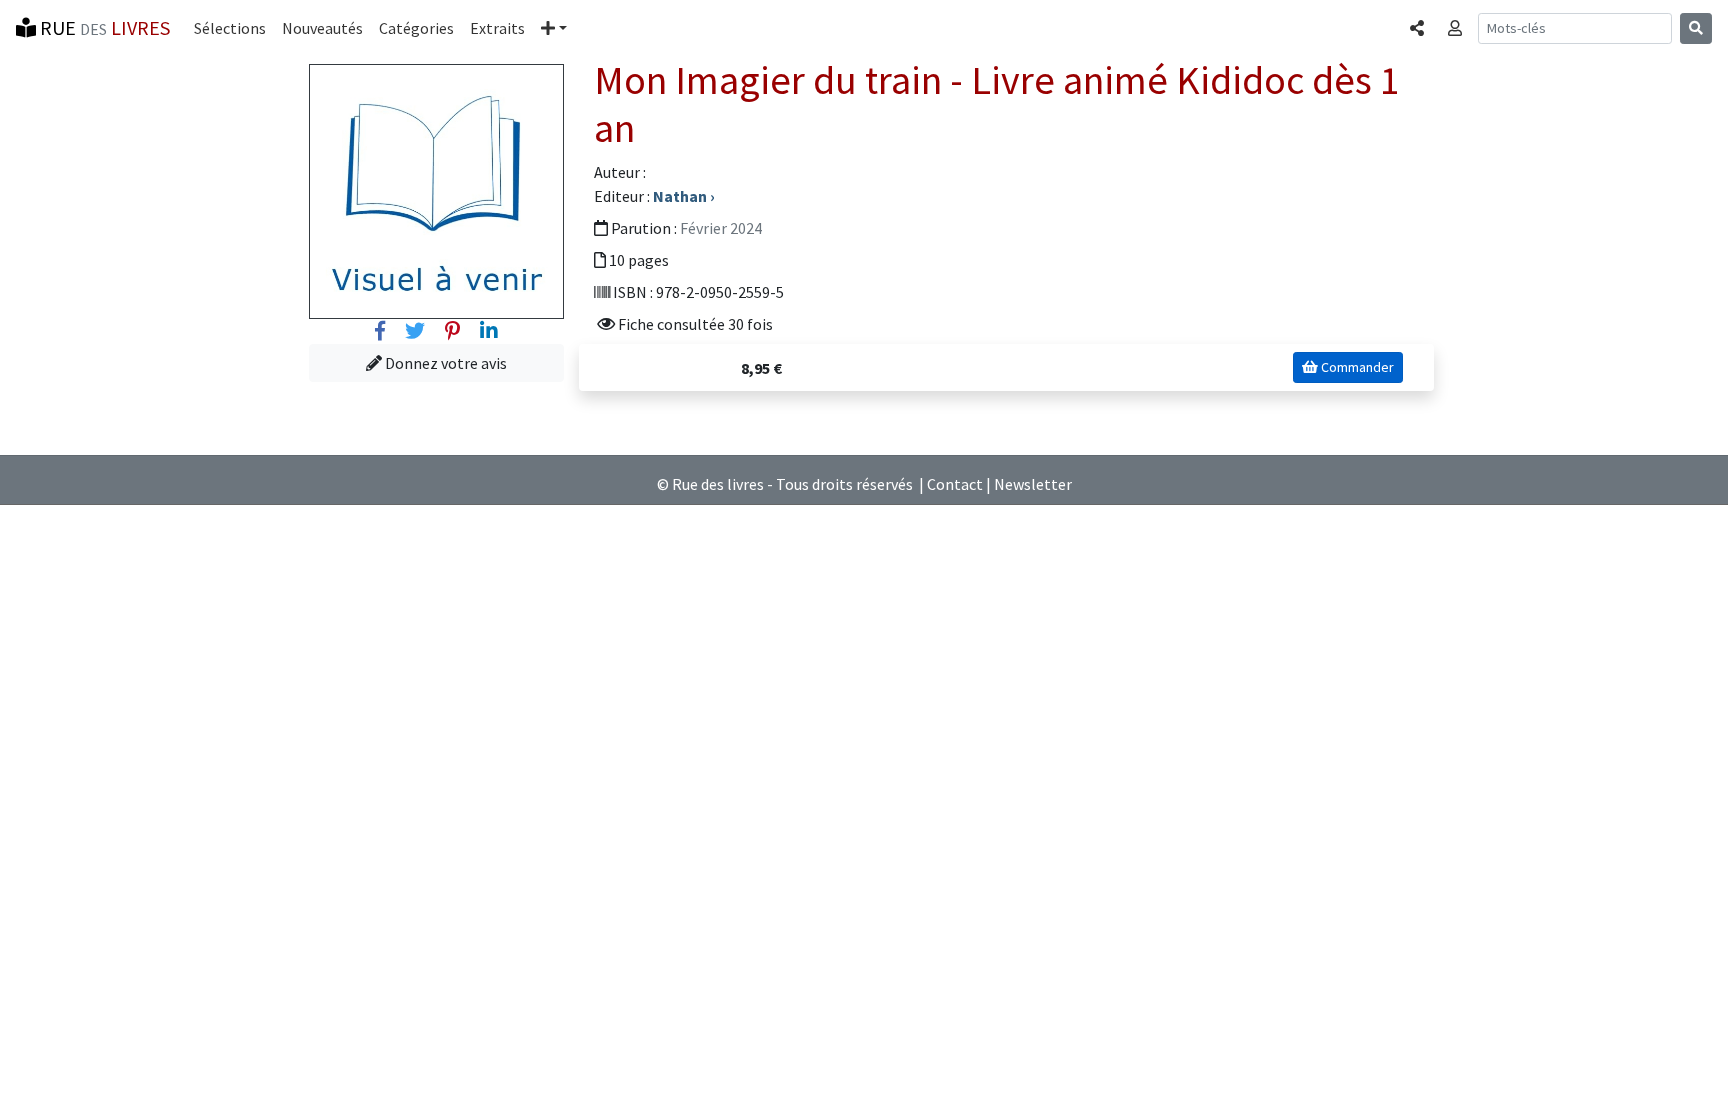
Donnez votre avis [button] (444, 363)
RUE (103, 27)
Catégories (416, 28)
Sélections (230, 28)
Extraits (497, 28)
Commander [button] (1356, 367)
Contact (955, 484)
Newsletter (1033, 484)
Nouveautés (322, 28)
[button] (554, 28)
